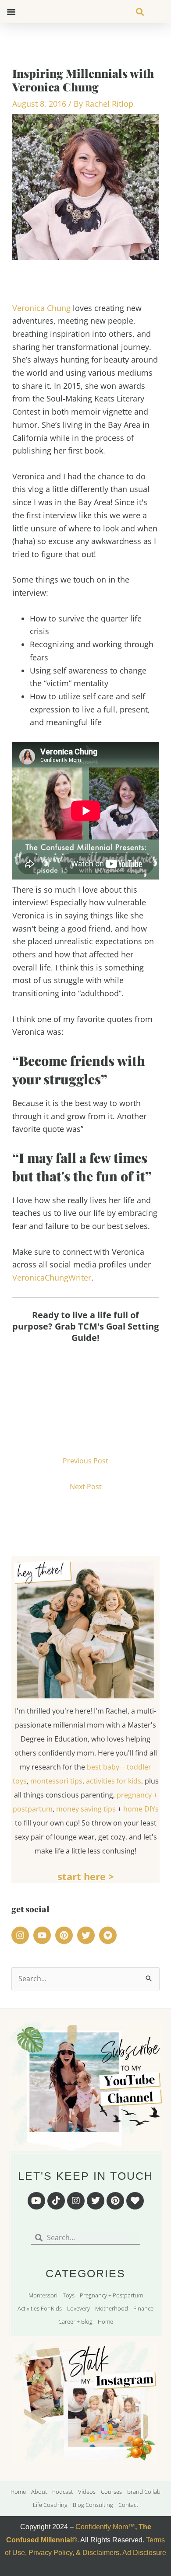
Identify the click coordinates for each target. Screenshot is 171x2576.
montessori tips (56, 1781)
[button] (11, 12)
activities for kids (114, 1781)
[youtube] (43, 1935)
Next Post (86, 1487)
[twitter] (87, 1935)
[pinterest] (65, 1935)
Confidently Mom (101, 2527)
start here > (86, 1876)
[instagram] (21, 1935)
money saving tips (86, 1809)
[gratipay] (109, 1935)
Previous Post (85, 1461)
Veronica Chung (41, 308)
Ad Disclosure (144, 2553)
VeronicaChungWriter (52, 1278)
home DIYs (141, 1809)
